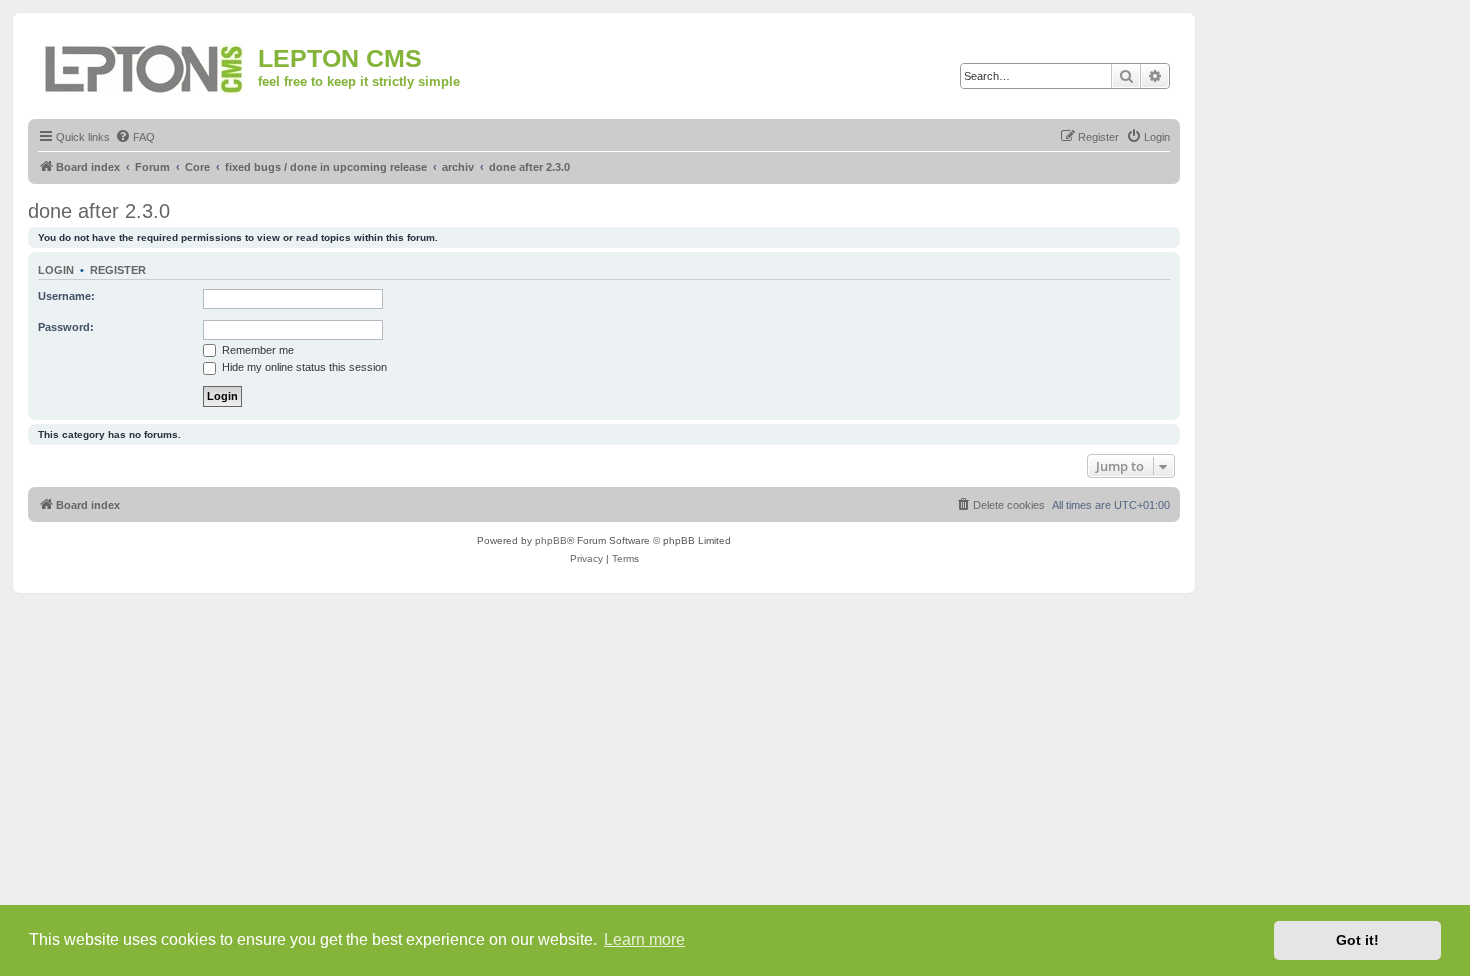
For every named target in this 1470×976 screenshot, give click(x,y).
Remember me (256, 350)
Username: (66, 296)
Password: (66, 327)
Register (118, 270)
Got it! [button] (1357, 940)
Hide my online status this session (303, 367)
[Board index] (145, 65)
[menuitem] (135, 137)
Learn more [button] (644, 939)
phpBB (551, 540)
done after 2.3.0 (99, 211)
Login (56, 270)
